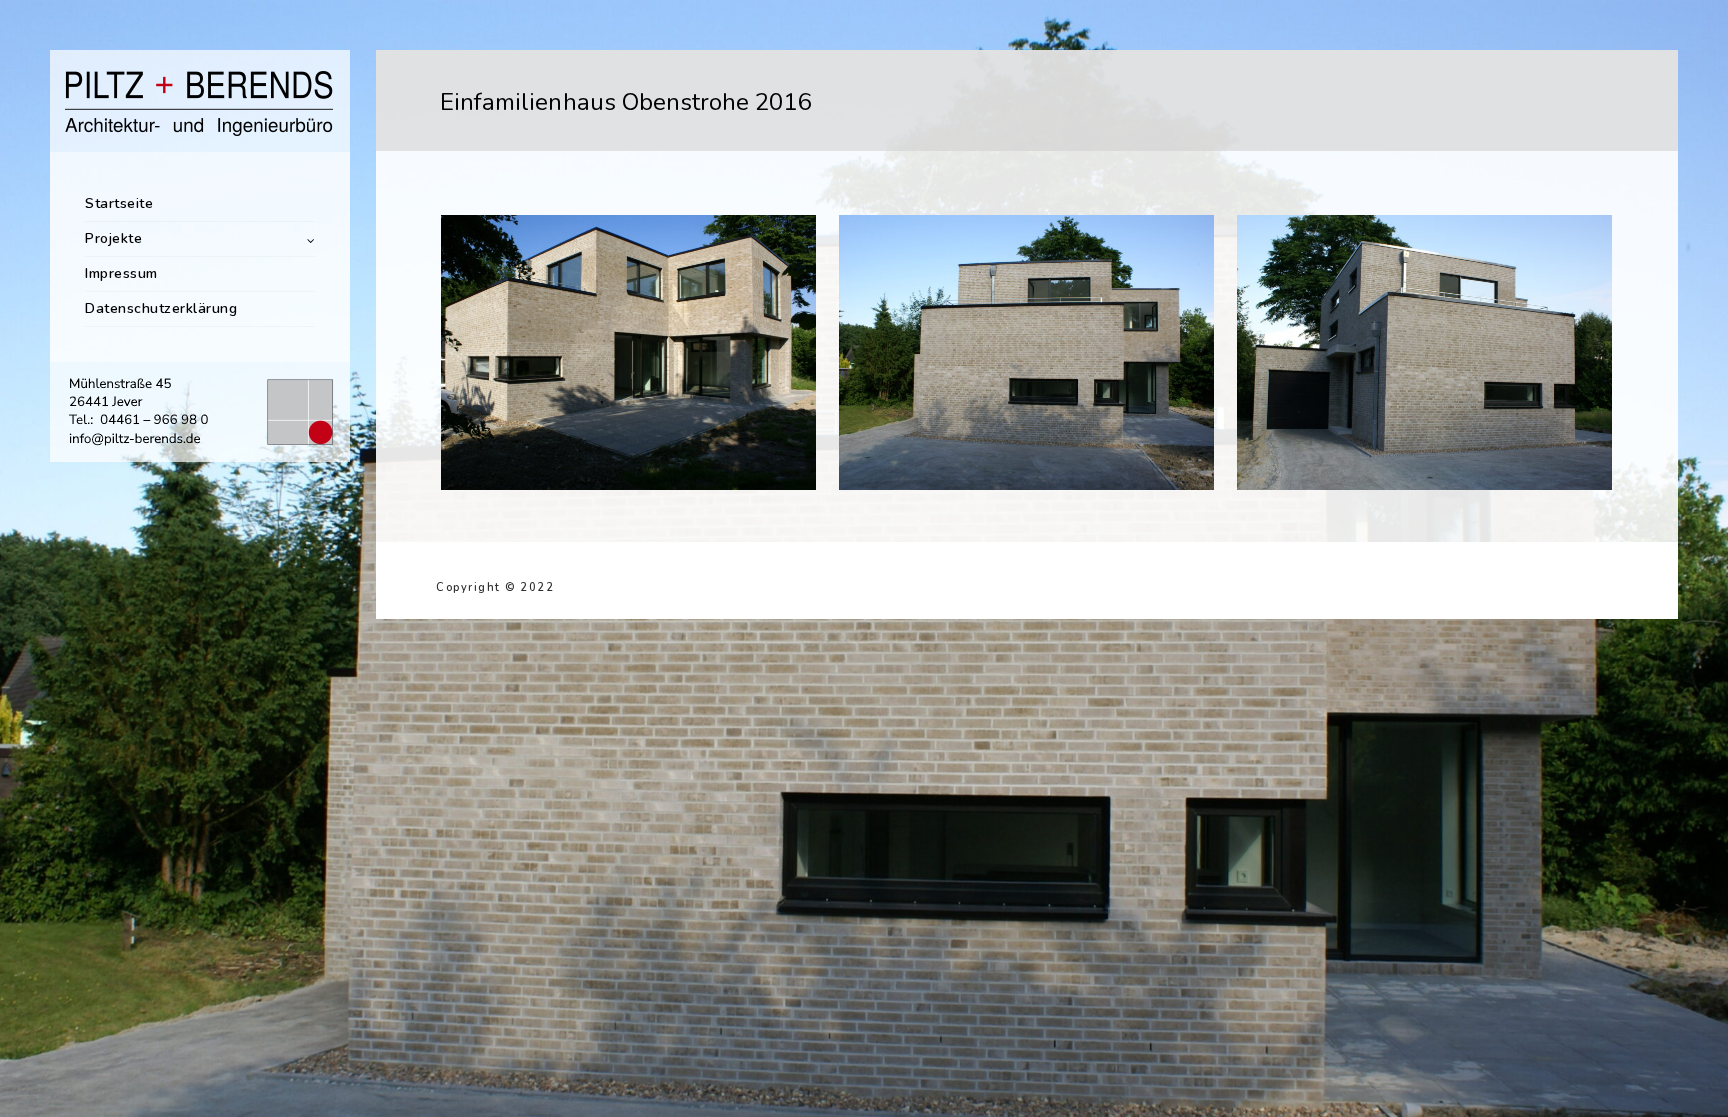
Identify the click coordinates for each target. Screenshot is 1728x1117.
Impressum (121, 273)
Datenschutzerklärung (161, 308)
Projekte (113, 238)
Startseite (119, 203)
